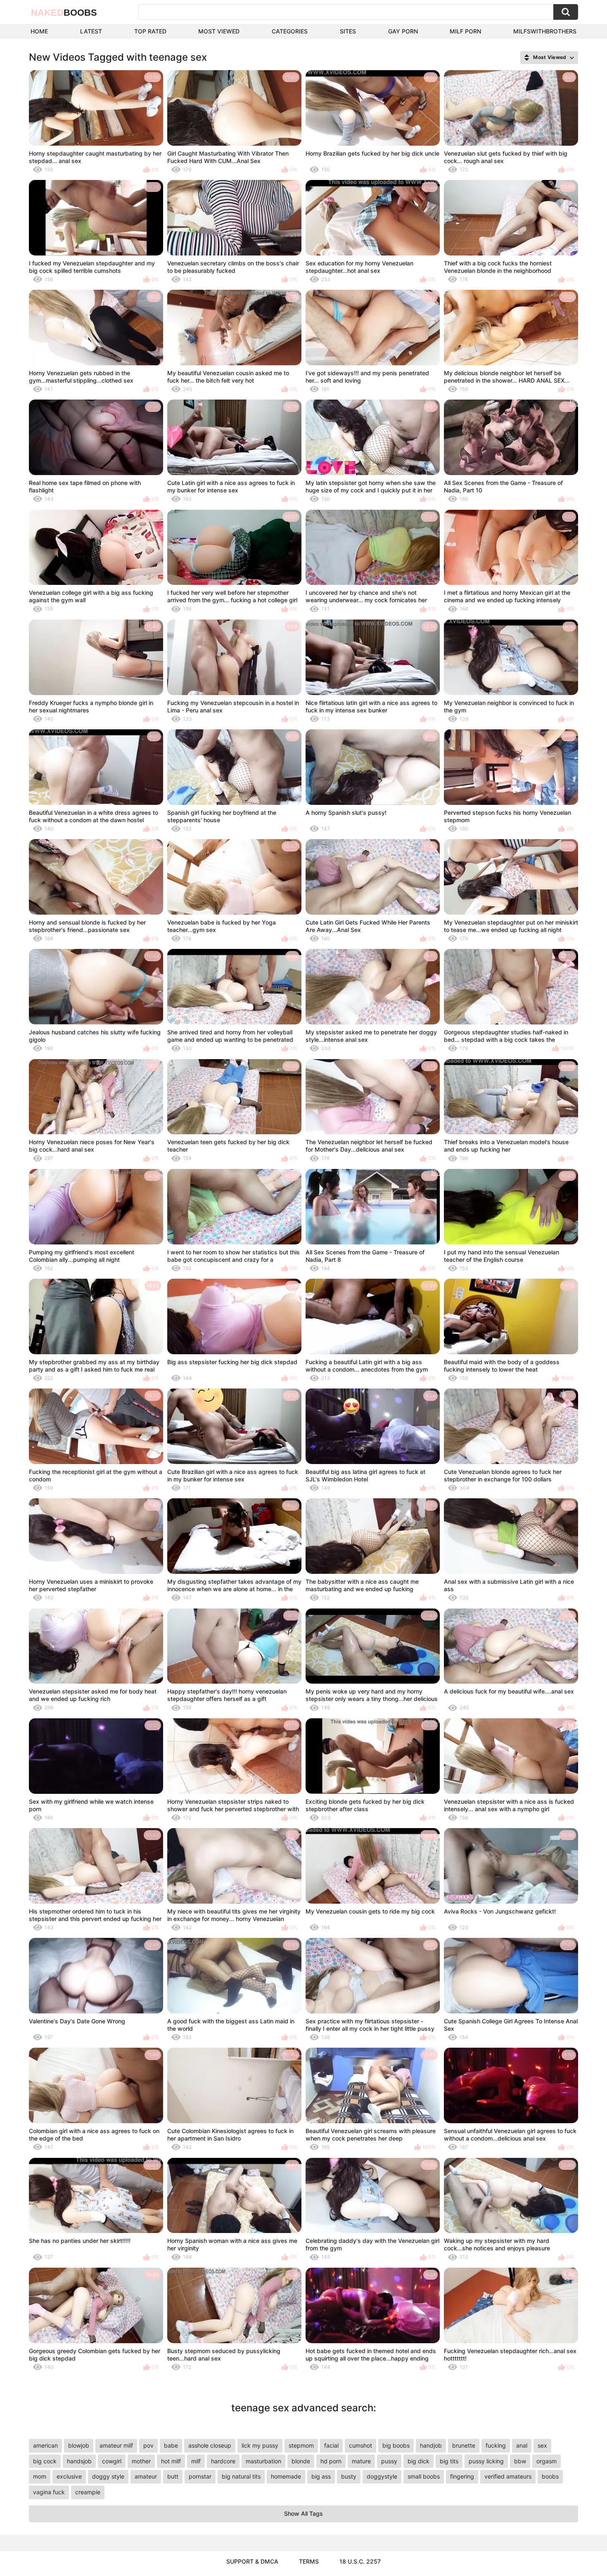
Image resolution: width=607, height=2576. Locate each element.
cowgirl (112, 2461)
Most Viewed (219, 31)
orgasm (547, 2461)
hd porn (331, 2461)
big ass (321, 2476)
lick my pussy (260, 2445)
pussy (389, 2461)
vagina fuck (49, 2492)
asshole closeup (210, 2445)
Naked (64, 13)
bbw (520, 2461)
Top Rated (150, 31)
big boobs (396, 2445)
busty (349, 2476)
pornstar (200, 2476)
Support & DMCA (252, 2561)
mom (40, 2476)
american (45, 2445)
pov (148, 2445)
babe (171, 2445)
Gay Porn (403, 31)
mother (141, 2461)
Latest (91, 31)
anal (522, 2445)
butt (173, 2476)
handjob (431, 2445)
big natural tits (241, 2476)
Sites (348, 31)
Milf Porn (465, 31)
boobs (550, 2476)
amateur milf (116, 2445)
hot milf (171, 2461)
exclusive (69, 2476)
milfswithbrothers (545, 31)
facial (331, 2445)
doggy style (108, 2476)
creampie (88, 2492)
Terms (309, 2561)
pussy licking (486, 2461)
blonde (301, 2461)
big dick (418, 2461)
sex (542, 2445)
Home (39, 31)
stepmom (301, 2445)
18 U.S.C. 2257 (360, 2561)
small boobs (424, 2476)
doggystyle (382, 2476)
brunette (464, 2445)
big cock (45, 2461)
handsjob (79, 2461)
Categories (290, 31)
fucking (496, 2445)
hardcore (223, 2461)
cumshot (360, 2445)
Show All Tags (303, 2513)
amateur (146, 2476)
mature (361, 2461)
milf (196, 2461)
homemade (286, 2476)
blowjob (79, 2445)
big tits (449, 2461)
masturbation (263, 2461)
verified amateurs (508, 2476)
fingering (462, 2476)
